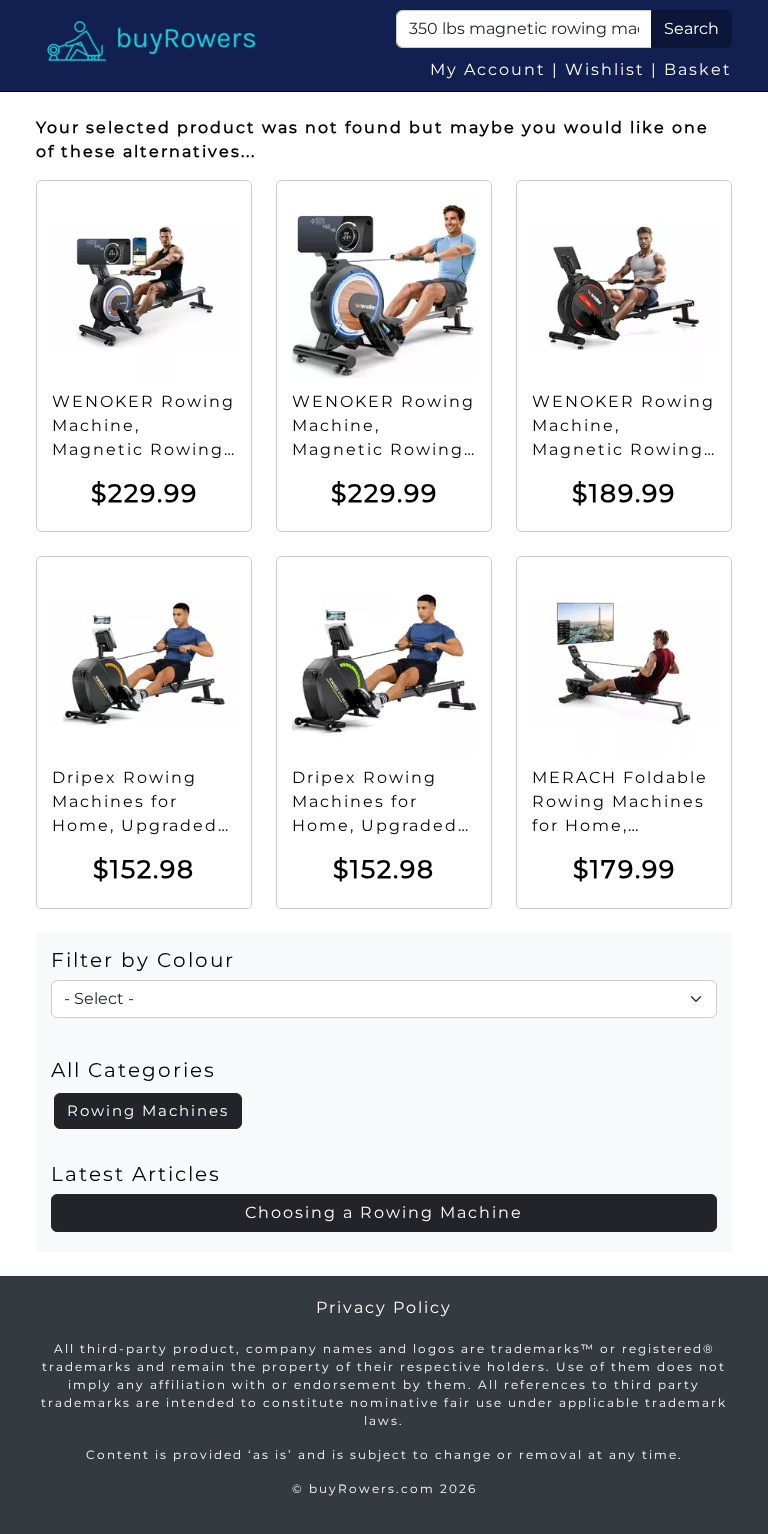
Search (691, 28)
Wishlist (605, 69)
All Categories (133, 1070)
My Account (488, 69)
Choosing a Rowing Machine (384, 1212)
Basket (698, 69)
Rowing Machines (148, 1110)
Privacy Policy (384, 1307)
